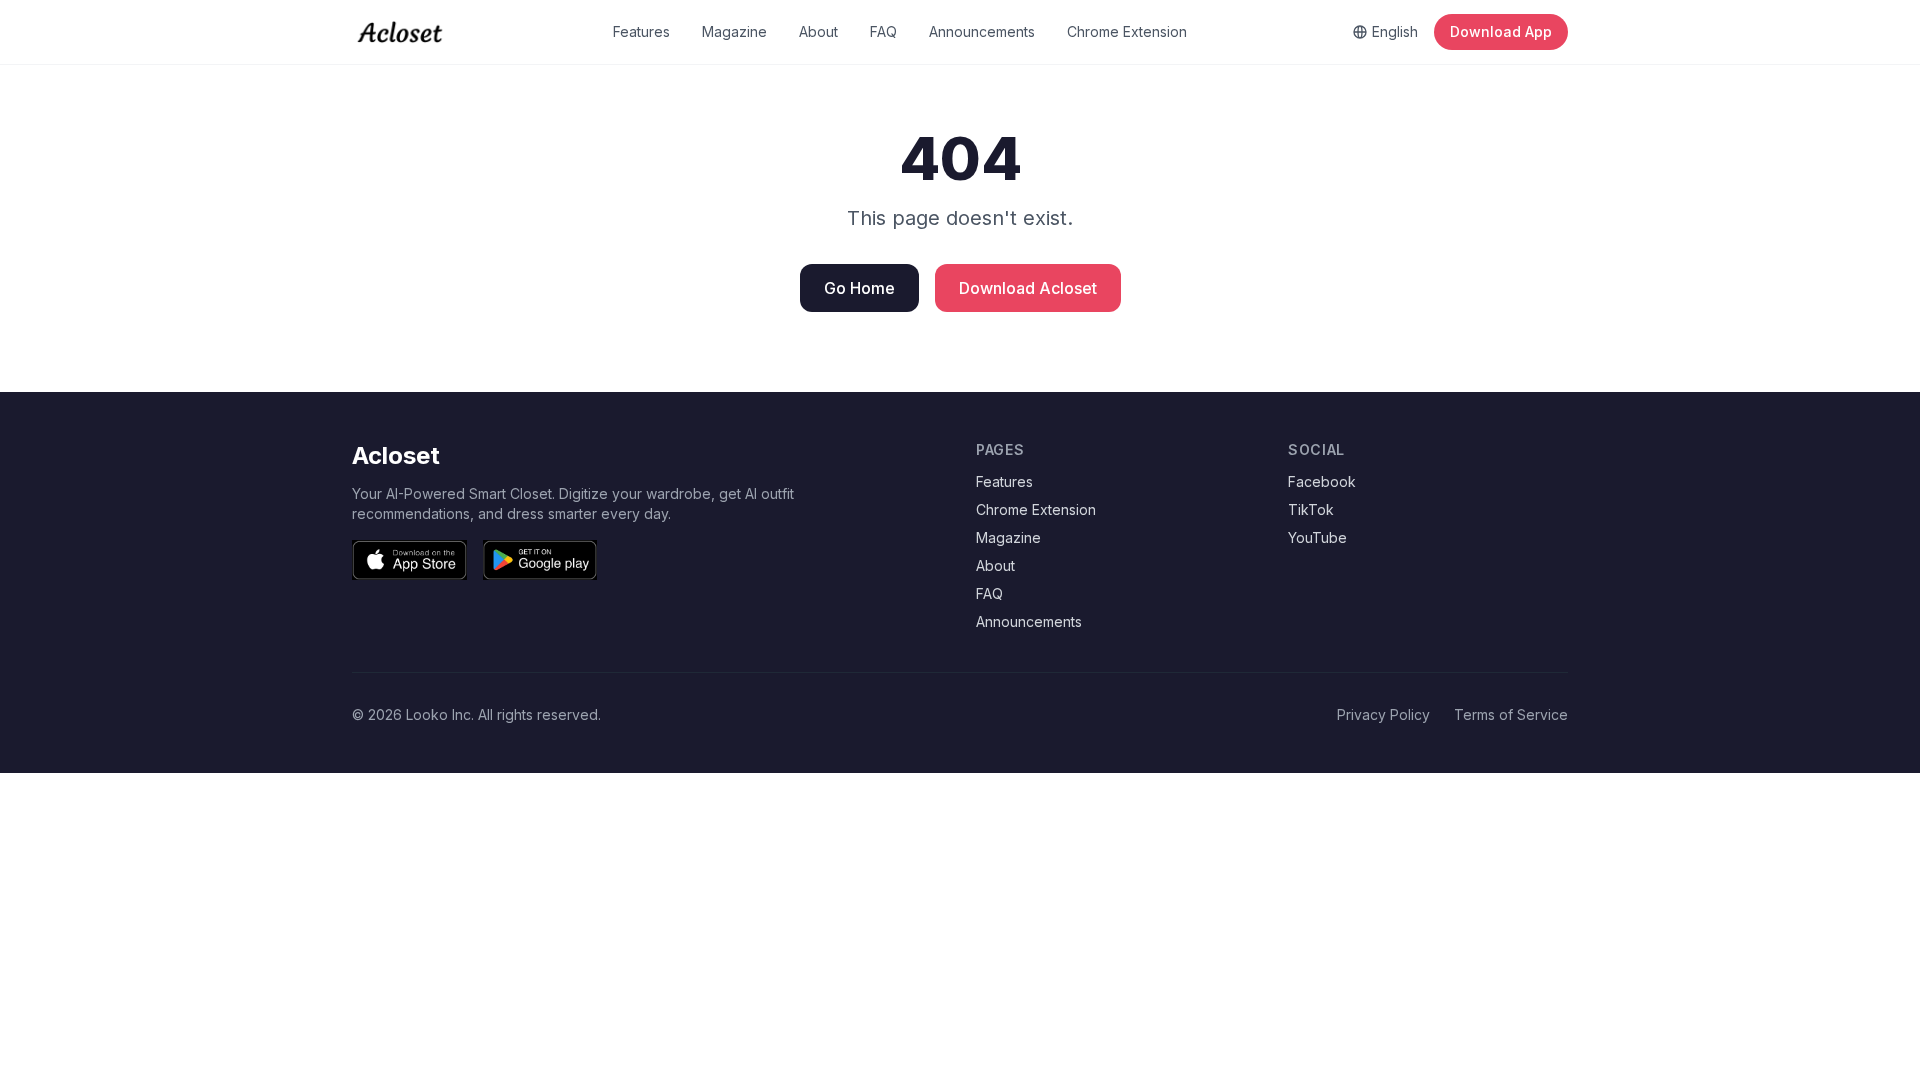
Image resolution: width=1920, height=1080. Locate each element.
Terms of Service (1511, 714)
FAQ (883, 31)
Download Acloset (1028, 288)
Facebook (1322, 481)
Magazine (734, 31)
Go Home (859, 288)
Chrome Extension (1127, 31)
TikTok (1311, 509)
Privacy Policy (1383, 714)
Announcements (982, 31)
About (818, 31)
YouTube (1317, 537)
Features (641, 31)
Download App (1501, 31)
